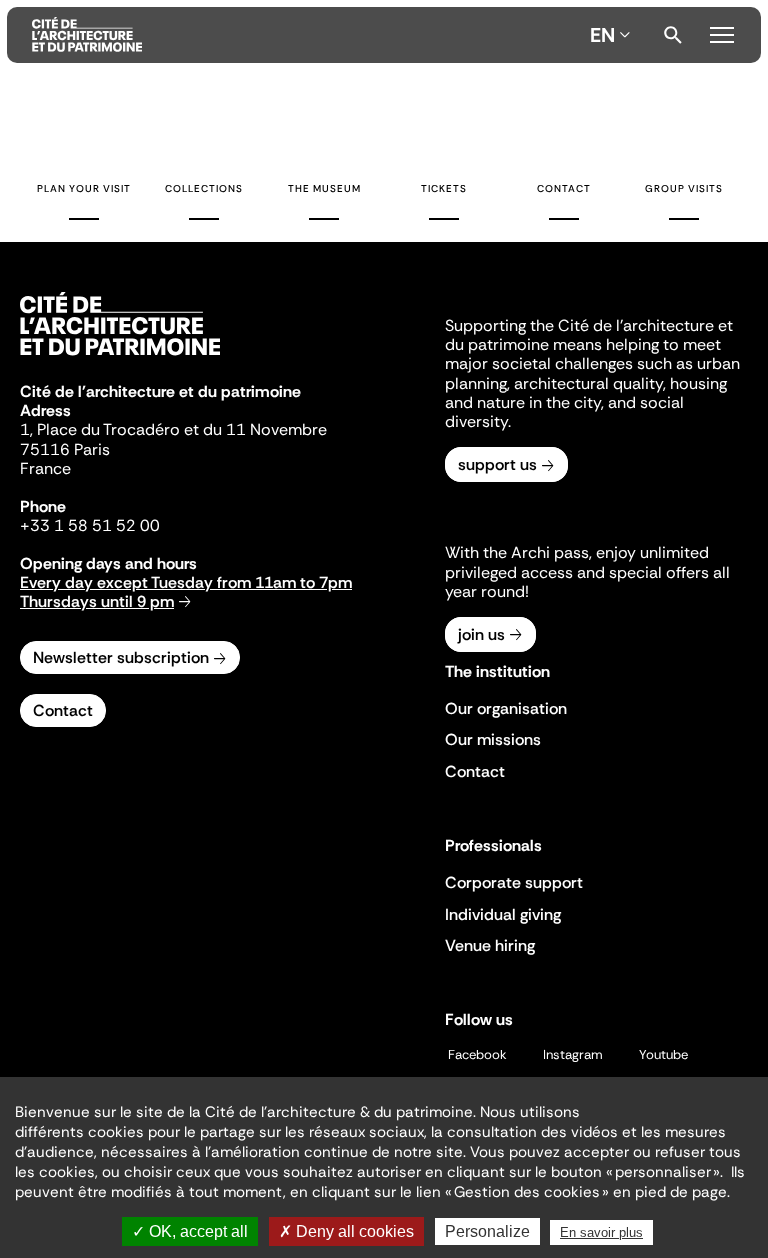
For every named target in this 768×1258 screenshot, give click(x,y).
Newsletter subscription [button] (121, 657)
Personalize (487, 1231)
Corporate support (514, 882)
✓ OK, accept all (190, 1231)
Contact (564, 188)
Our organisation (506, 708)
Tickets (444, 188)
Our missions (493, 739)
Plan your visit (84, 188)
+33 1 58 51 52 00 (90, 525)
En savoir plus (601, 1232)
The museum (324, 188)
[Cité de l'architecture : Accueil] (120, 358)
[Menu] (722, 32)
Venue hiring (490, 945)
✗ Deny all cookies (346, 1231)
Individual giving (503, 914)
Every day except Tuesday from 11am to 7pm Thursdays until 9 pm (186, 592)
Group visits (684, 188)
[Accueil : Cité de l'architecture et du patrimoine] (307, 35)
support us (497, 464)
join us (481, 634)
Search (673, 35)
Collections (204, 188)
